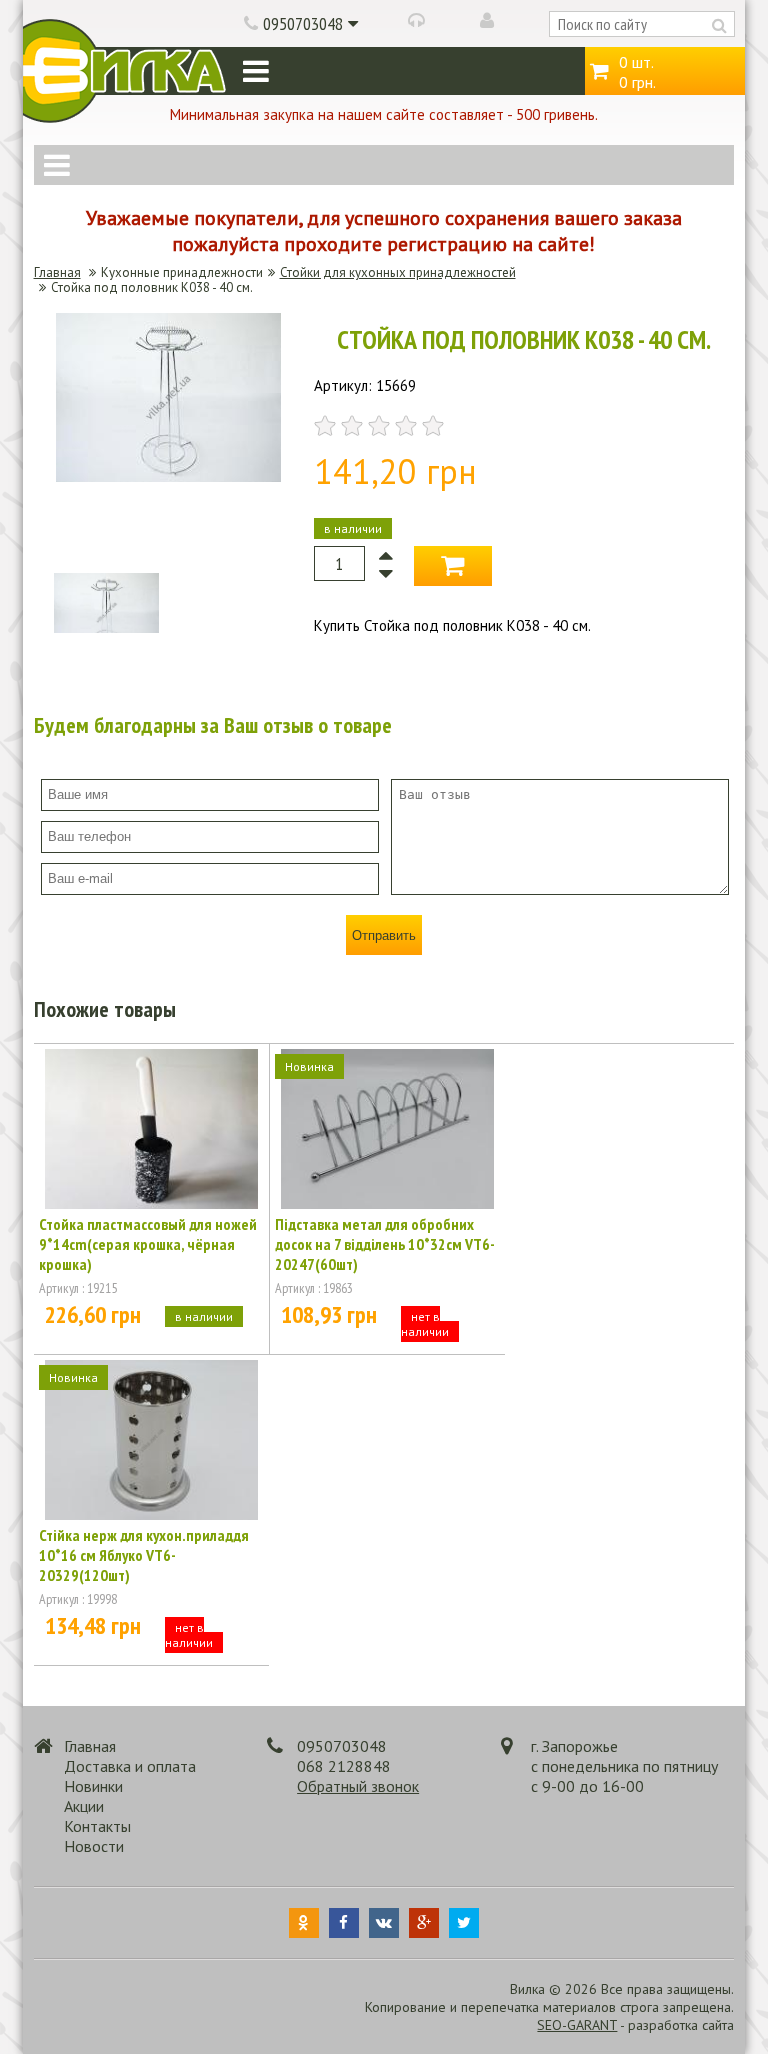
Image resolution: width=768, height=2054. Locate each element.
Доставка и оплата (130, 1766)
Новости (94, 1846)
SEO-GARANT (577, 2025)
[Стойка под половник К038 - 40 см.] (168, 476)
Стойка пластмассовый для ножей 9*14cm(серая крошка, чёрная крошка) (148, 1244)
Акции (84, 1806)
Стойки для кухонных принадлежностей (398, 272)
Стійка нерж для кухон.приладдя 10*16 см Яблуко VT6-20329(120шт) (144, 1555)
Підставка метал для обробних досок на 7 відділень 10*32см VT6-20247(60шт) (385, 1244)
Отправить (384, 935)
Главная (57, 272)
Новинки (93, 1786)
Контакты (97, 1826)
